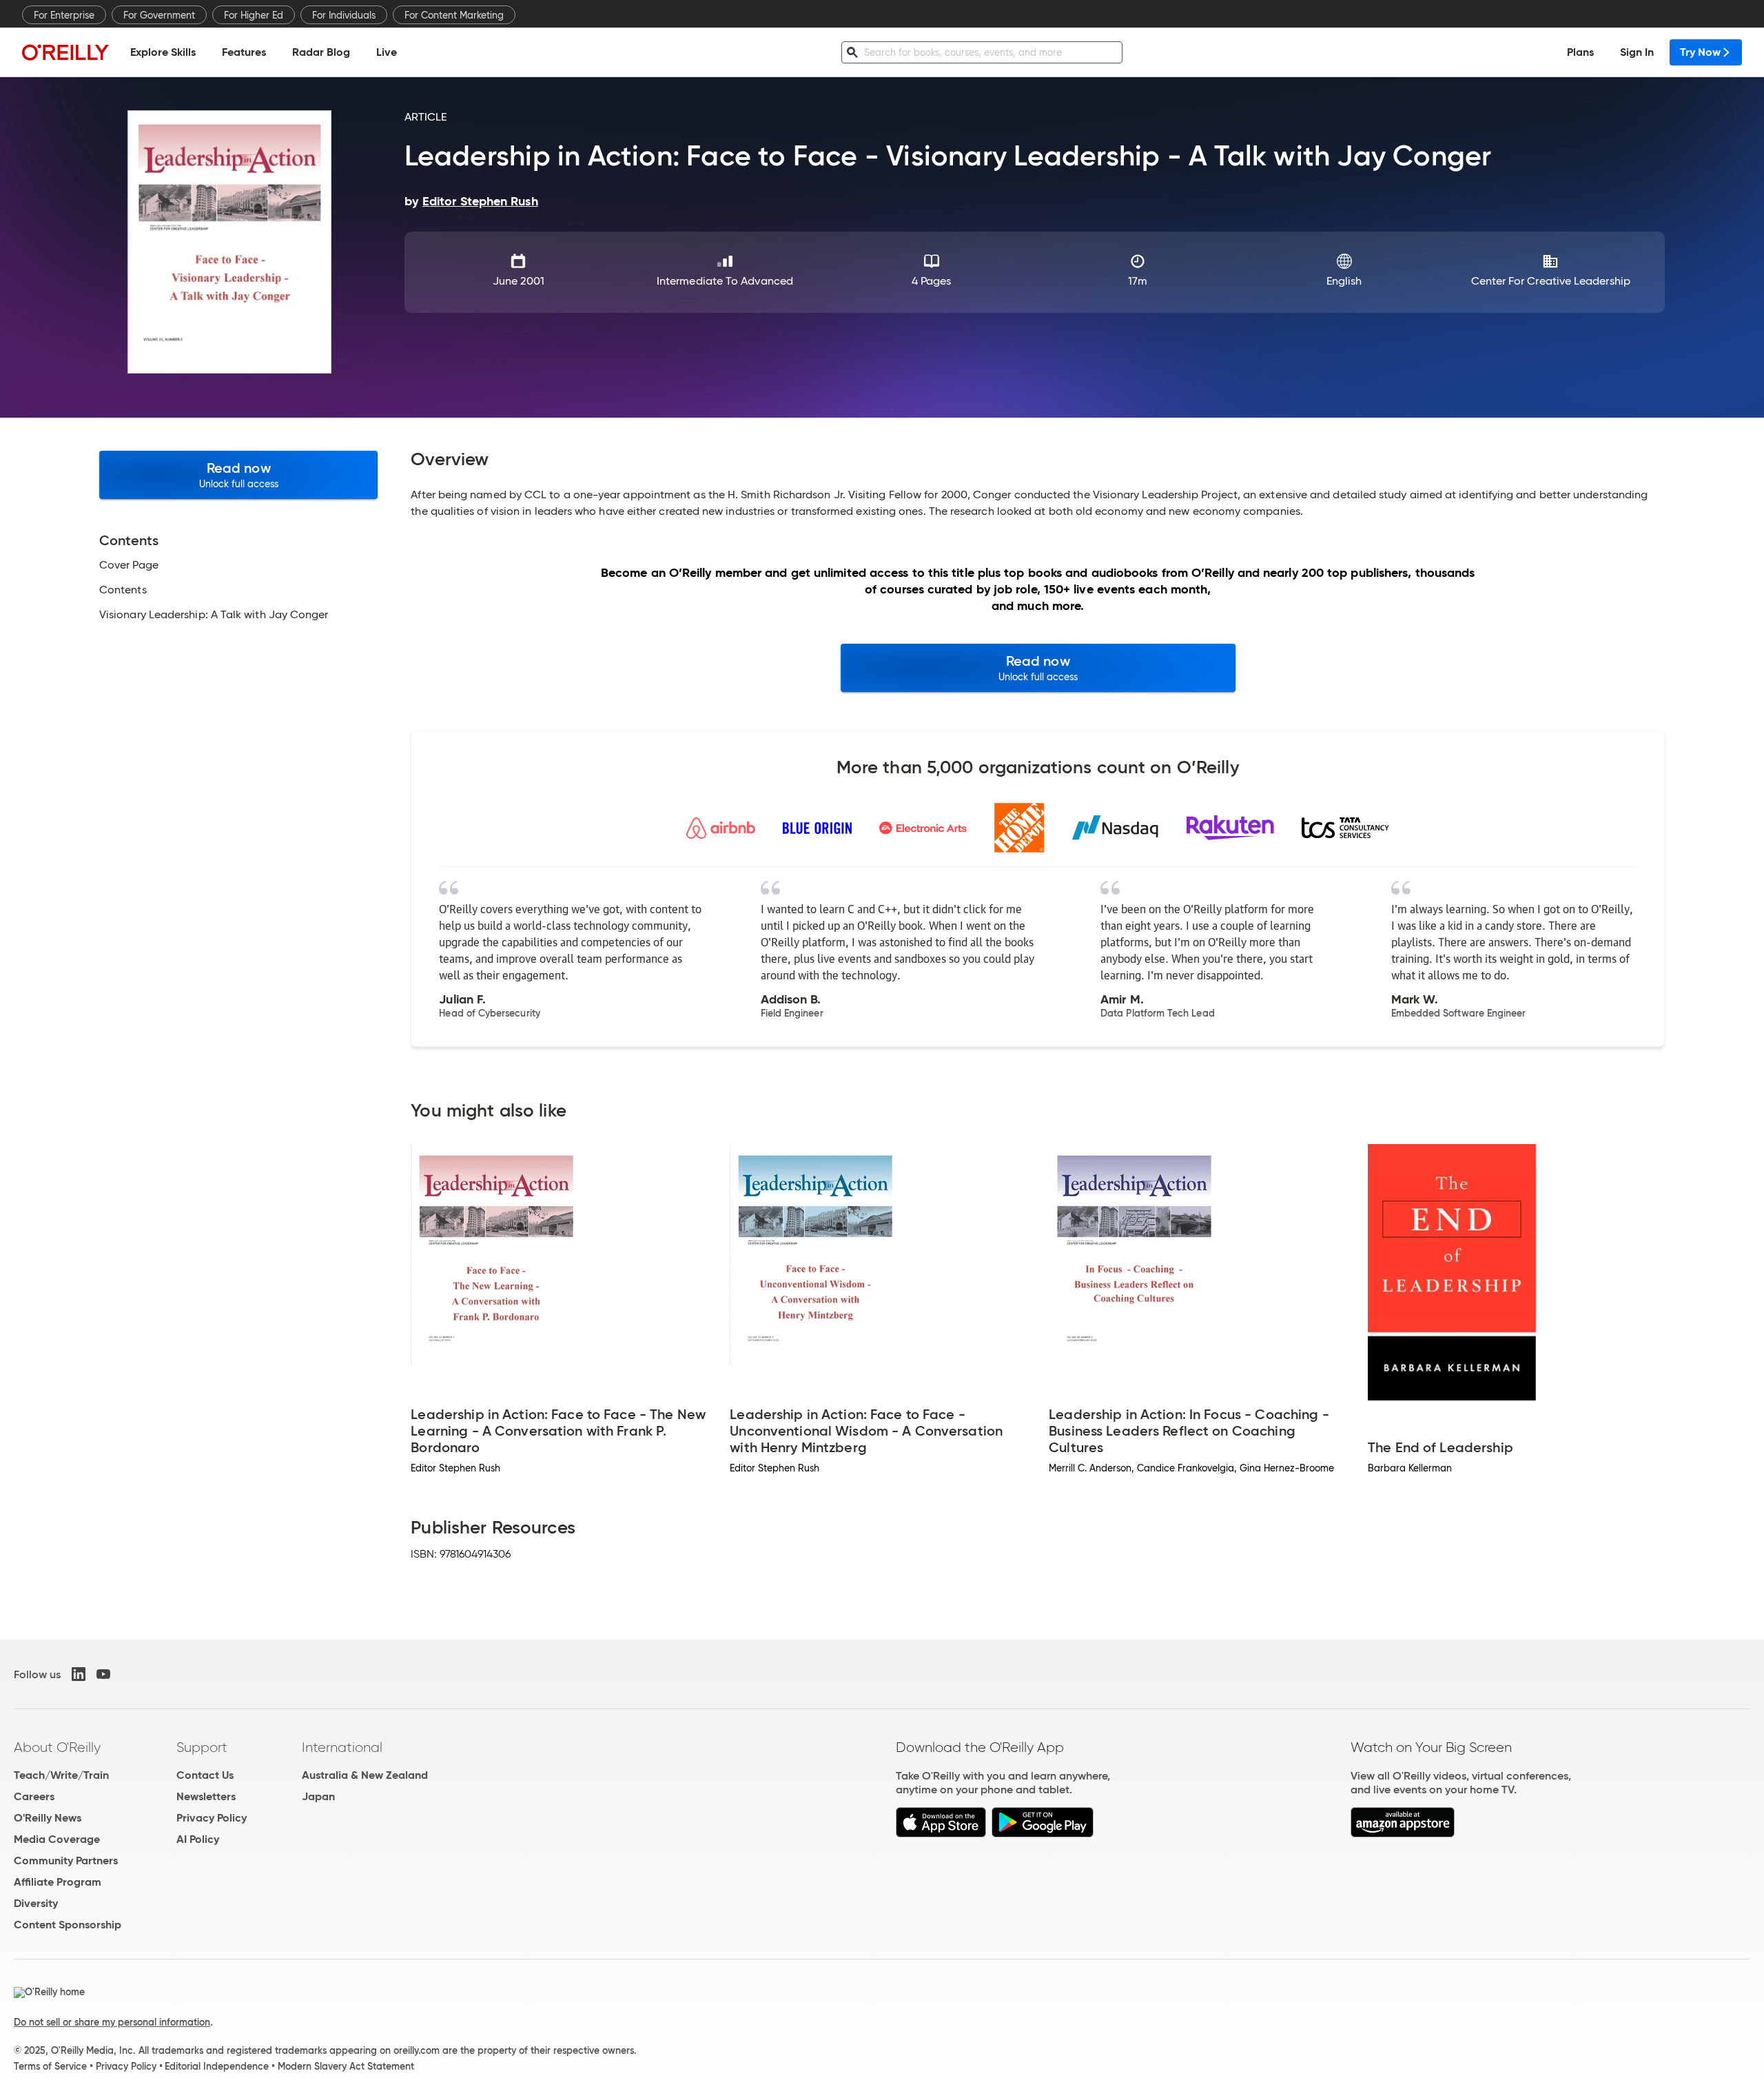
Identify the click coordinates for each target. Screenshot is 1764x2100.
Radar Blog (321, 52)
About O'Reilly (57, 1747)
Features (244, 52)
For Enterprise (64, 15)
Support (202, 1747)
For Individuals (344, 15)
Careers (34, 1796)
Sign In (1637, 52)
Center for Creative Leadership (1551, 281)
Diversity (36, 1903)
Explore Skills (163, 52)
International (342, 1747)
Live (387, 52)
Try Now (1700, 52)
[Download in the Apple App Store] (941, 1834)
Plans (1580, 52)
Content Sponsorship (68, 1925)
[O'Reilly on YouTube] (103, 1674)
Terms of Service (50, 2066)
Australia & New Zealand (365, 1775)
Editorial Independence (217, 2066)
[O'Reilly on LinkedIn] (79, 1674)
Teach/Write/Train (61, 1775)
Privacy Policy (212, 1818)
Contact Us (205, 1775)
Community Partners (66, 1861)
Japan (318, 1796)
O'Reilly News (48, 1818)
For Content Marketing (454, 15)
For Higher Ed (254, 15)
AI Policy (198, 1839)
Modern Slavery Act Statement (346, 2066)
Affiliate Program (58, 1882)
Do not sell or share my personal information (112, 2022)
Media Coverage (57, 1839)
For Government (159, 15)
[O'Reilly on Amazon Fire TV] (1403, 1834)
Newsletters (206, 1796)
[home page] (65, 52)
